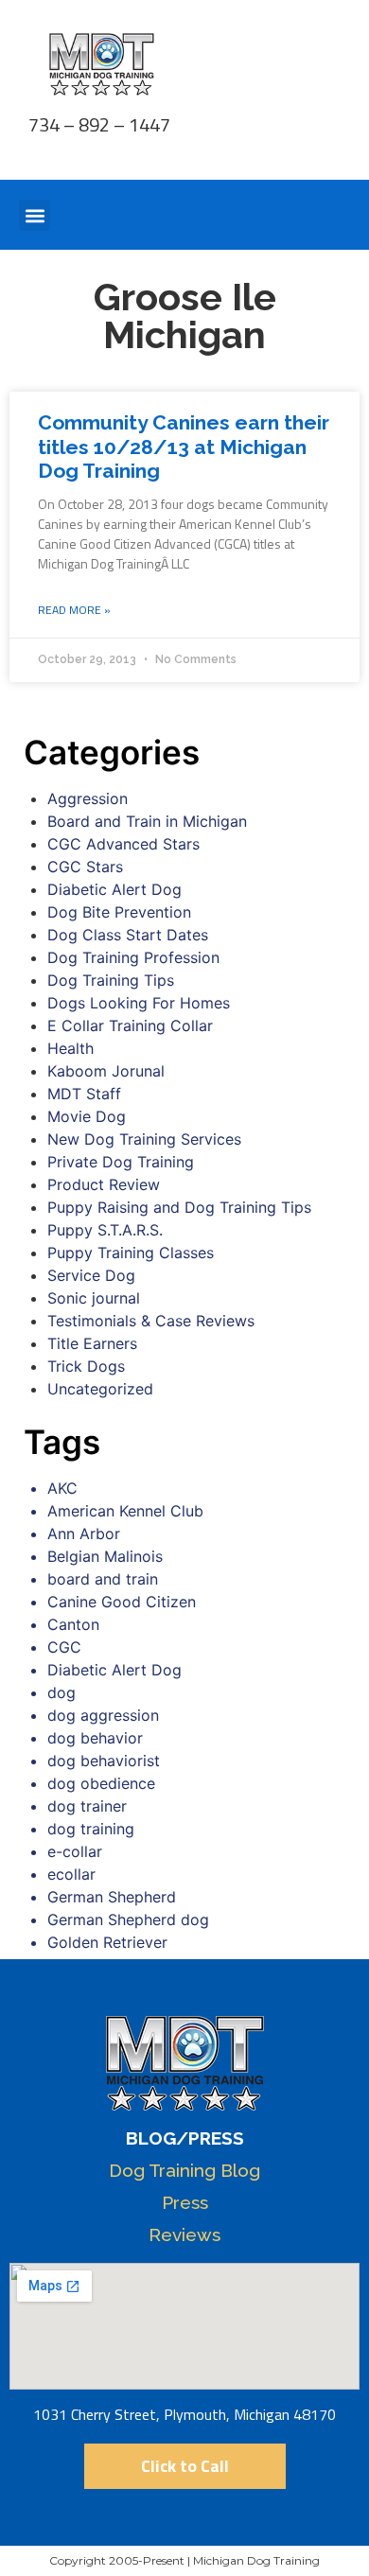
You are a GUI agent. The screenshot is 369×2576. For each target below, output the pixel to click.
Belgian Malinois (105, 1556)
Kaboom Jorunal (106, 1071)
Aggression (88, 798)
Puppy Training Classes (131, 1253)
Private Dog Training (121, 1162)
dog (61, 1692)
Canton (73, 1624)
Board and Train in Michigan (147, 821)
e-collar (75, 1851)
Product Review (104, 1184)
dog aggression (103, 1715)
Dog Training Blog (184, 2170)
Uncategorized (100, 1389)
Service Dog (91, 1275)
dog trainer (87, 1806)
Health (70, 1048)
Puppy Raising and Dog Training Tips (179, 1207)
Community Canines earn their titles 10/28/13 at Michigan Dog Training (184, 446)
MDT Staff (84, 1094)
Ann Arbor (84, 1533)
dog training (91, 1829)
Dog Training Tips (111, 980)
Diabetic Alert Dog (114, 889)
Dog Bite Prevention (119, 912)
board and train (103, 1579)
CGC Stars (85, 867)
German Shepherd (112, 1897)
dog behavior (95, 1738)
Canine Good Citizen (122, 1602)
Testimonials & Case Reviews (151, 1321)
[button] (35, 215)
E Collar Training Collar (130, 1025)
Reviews (184, 2234)
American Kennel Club (125, 1511)
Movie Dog (87, 1116)
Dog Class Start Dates (128, 935)
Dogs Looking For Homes (139, 1003)
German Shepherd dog (128, 1919)
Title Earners (92, 1343)
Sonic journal (94, 1298)
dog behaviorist (104, 1761)
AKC (62, 1488)
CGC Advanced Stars (123, 844)
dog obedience (101, 1783)
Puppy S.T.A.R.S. (105, 1230)
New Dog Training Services (144, 1139)
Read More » (74, 610)
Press (185, 2202)
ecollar (71, 1874)
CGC (64, 1647)
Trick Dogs (86, 1366)
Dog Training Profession (133, 957)
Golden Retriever (107, 1942)
